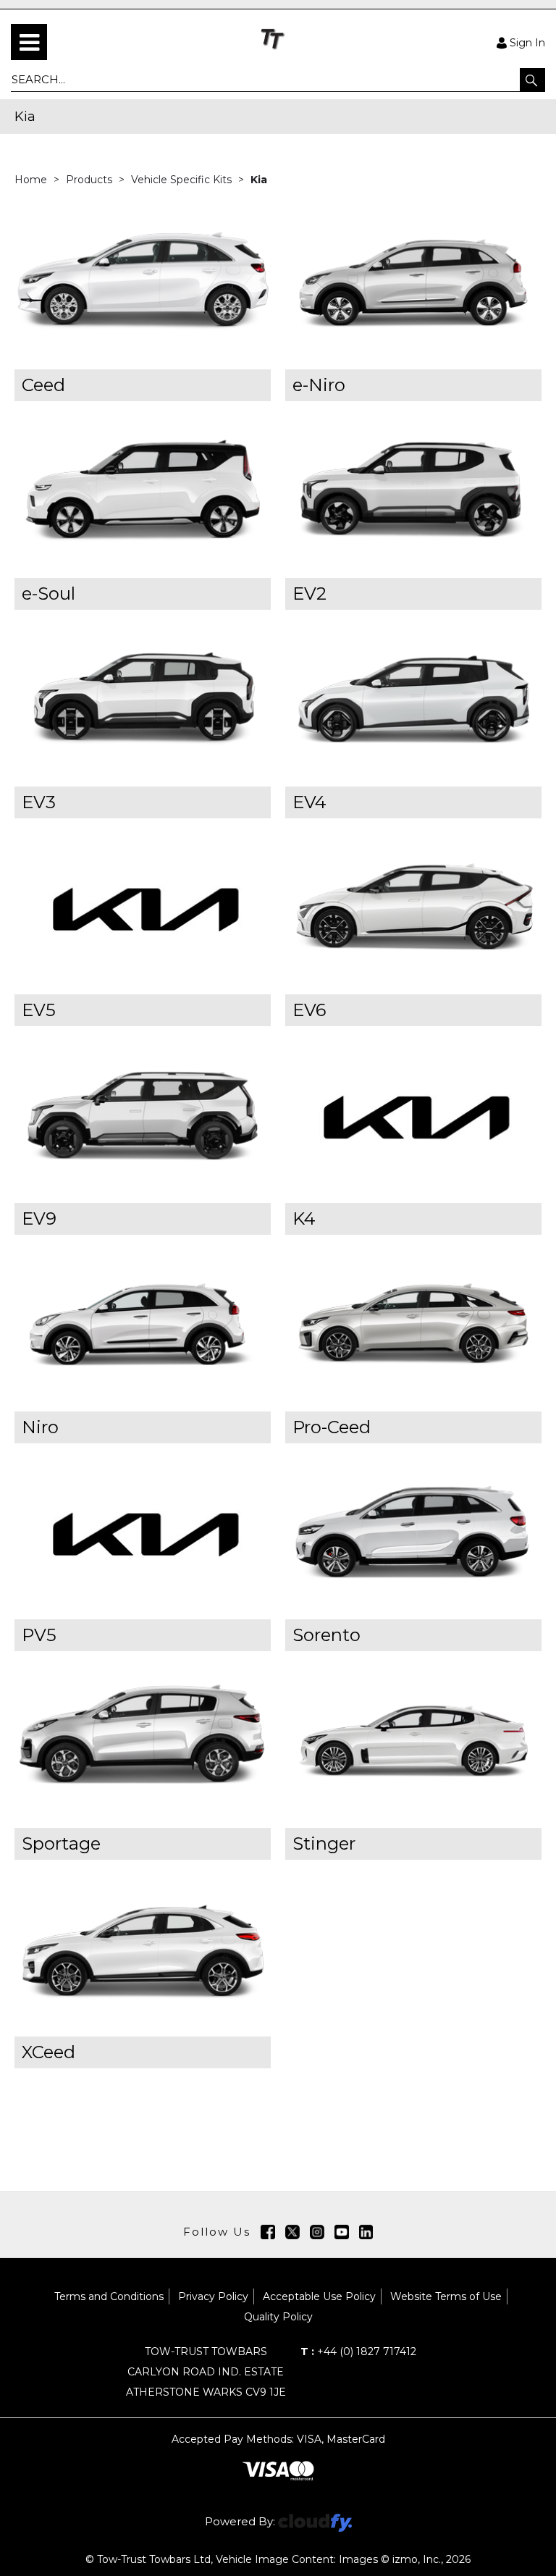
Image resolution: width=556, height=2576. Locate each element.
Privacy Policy (213, 2296)
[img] (268, 2232)
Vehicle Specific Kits (183, 180)
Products (90, 180)
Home (32, 180)
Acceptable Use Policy (319, 2296)
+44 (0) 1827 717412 (358, 2351)
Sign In (527, 42)
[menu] (29, 42)
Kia (259, 180)
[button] (532, 80)
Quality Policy (278, 2317)
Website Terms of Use (446, 2296)
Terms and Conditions (109, 2296)
